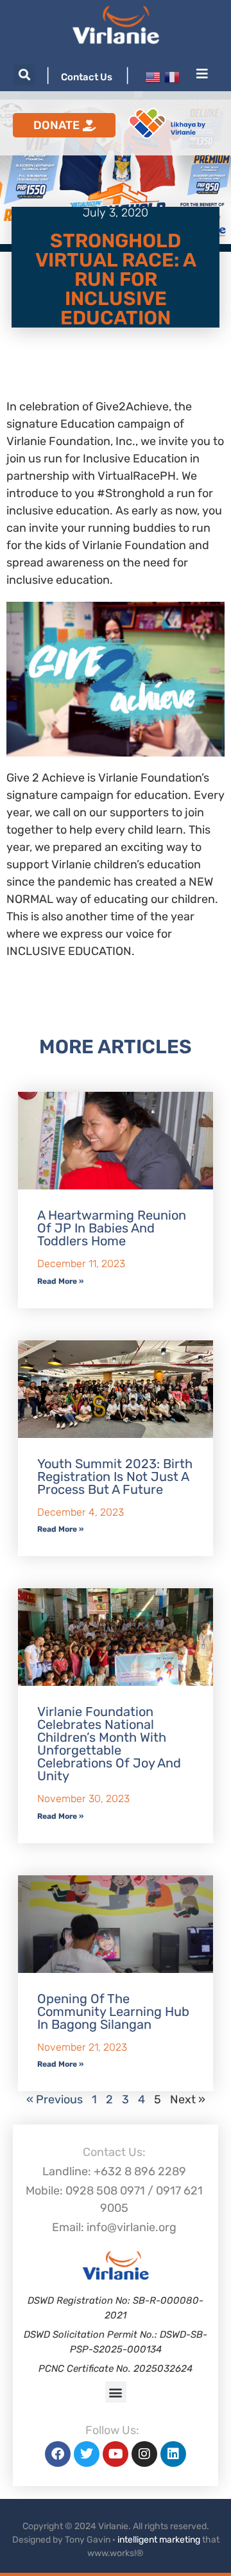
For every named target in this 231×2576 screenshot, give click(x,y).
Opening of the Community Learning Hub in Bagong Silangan (113, 2011)
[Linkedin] (173, 2454)
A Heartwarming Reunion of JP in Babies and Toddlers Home (112, 1228)
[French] (172, 76)
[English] (153, 76)
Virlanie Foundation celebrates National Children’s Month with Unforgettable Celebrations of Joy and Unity (109, 1744)
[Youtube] (116, 2454)
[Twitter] (87, 2454)
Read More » (60, 1281)
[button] (24, 75)
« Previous (55, 2099)
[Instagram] (144, 2454)
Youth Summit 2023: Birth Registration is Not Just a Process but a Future (115, 1476)
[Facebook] (58, 2454)
